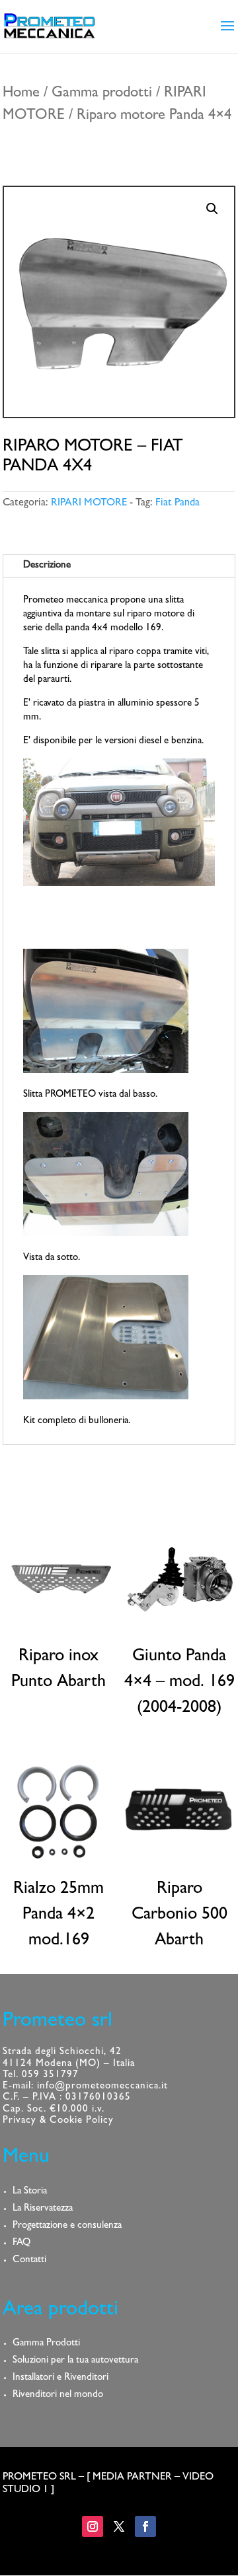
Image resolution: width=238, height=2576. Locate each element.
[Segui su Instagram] (93, 2526)
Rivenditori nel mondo (58, 2395)
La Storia (30, 2192)
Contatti (29, 2261)
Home (21, 94)
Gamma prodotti (102, 94)
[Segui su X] (119, 2526)
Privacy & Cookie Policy (58, 2121)
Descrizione (47, 566)
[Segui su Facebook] (145, 2526)
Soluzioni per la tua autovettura (75, 2361)
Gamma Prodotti (46, 2344)
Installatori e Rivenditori (60, 2378)
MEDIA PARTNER (132, 2478)
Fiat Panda (178, 503)
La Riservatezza (43, 2209)
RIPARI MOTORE (89, 503)
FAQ (21, 2243)
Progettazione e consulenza (67, 2226)
